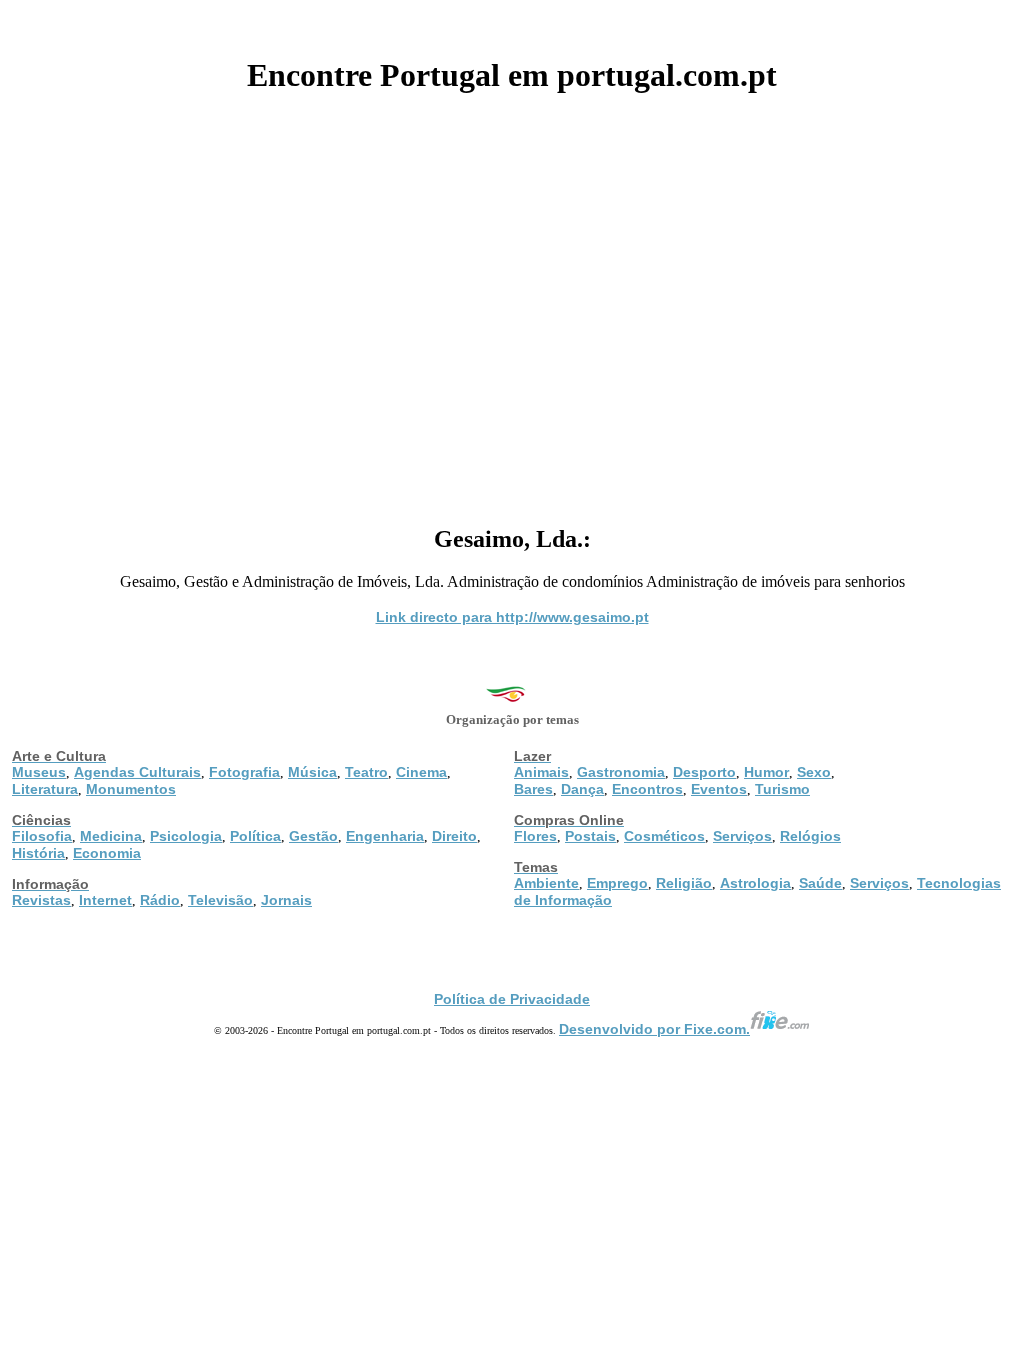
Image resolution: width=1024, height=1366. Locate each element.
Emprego (617, 883)
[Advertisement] (512, 302)
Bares (533, 789)
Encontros (647, 789)
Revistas (41, 900)
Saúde (820, 883)
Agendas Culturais (137, 772)
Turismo (782, 789)
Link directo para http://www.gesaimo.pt (512, 617)
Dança (582, 789)
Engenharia (385, 836)
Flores (535, 836)
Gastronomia (621, 772)
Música (312, 772)
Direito (454, 836)
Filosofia (42, 836)
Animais (541, 772)
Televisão (220, 900)
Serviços (742, 836)
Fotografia (244, 772)
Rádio (160, 900)
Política (255, 836)
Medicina (111, 836)
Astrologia (755, 883)
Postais (590, 836)
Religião (684, 883)
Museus (39, 772)
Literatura (45, 789)
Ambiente (546, 883)
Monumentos (131, 789)
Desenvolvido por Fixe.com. (654, 1029)
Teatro (366, 772)
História (38, 853)
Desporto (704, 772)
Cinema (421, 772)
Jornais (286, 900)
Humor (766, 772)
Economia (107, 853)
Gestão (313, 836)
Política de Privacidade (512, 999)
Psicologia (186, 836)
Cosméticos (664, 836)
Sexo (814, 772)
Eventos (719, 789)
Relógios (810, 836)
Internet (105, 900)
